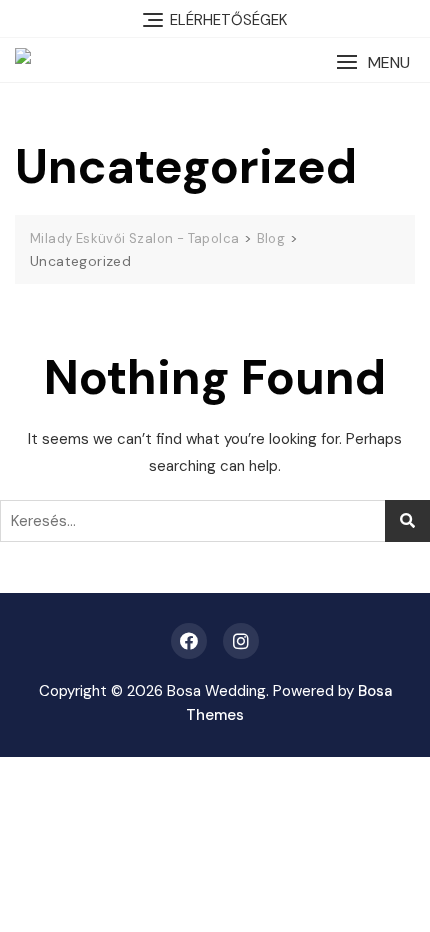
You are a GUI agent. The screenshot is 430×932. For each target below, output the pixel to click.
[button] (373, 62)
